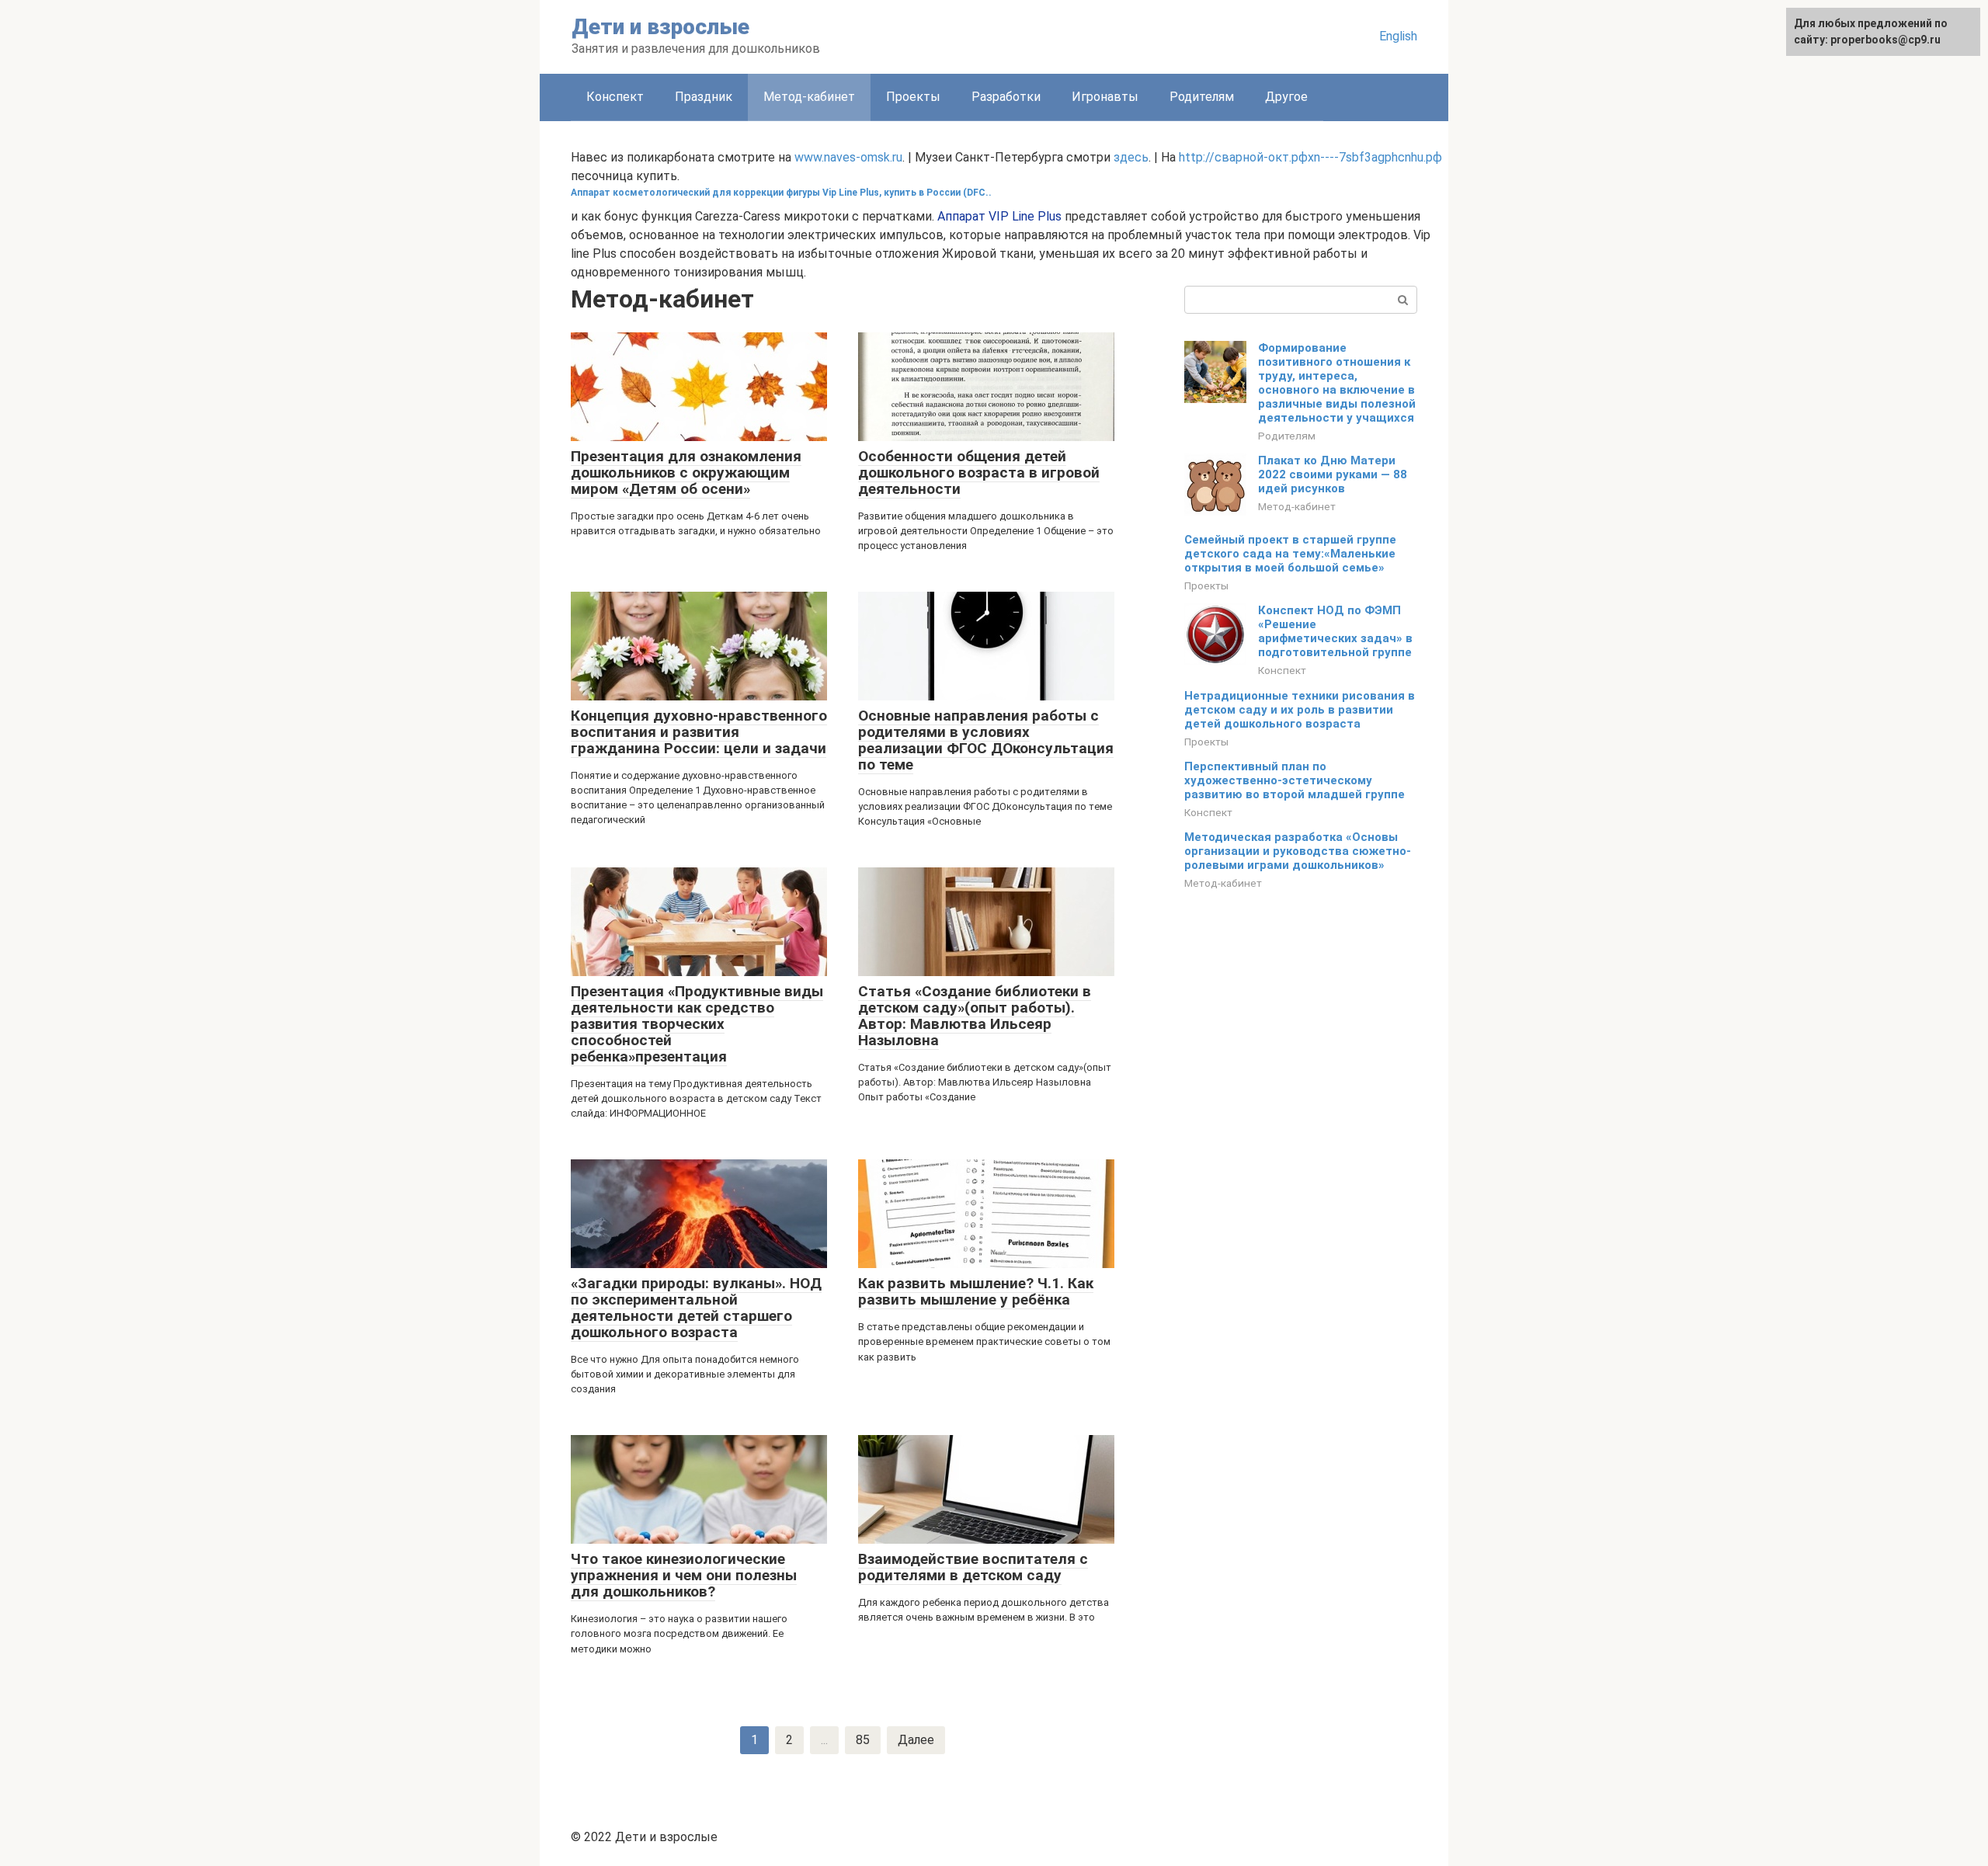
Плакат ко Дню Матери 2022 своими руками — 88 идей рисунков (1333, 474)
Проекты (913, 97)
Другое (1286, 97)
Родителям (1202, 97)
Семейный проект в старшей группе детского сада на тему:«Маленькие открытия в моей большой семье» (1290, 554)
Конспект (615, 97)
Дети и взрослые (660, 27)
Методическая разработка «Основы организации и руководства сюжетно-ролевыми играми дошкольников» (1298, 851)
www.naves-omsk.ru (848, 157)
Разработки (1006, 97)
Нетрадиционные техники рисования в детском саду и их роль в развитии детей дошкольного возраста (1300, 710)
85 (863, 1740)
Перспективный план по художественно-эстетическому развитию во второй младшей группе (1295, 780)
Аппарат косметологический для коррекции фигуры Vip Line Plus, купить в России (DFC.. (781, 193)
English (1398, 36)
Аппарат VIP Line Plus (999, 216)
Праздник (704, 97)
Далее (916, 1740)
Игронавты (1105, 97)
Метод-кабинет (1297, 506)
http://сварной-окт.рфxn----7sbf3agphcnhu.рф (1310, 157)
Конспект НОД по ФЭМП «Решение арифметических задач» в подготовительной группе (1335, 631)
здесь (1131, 157)
